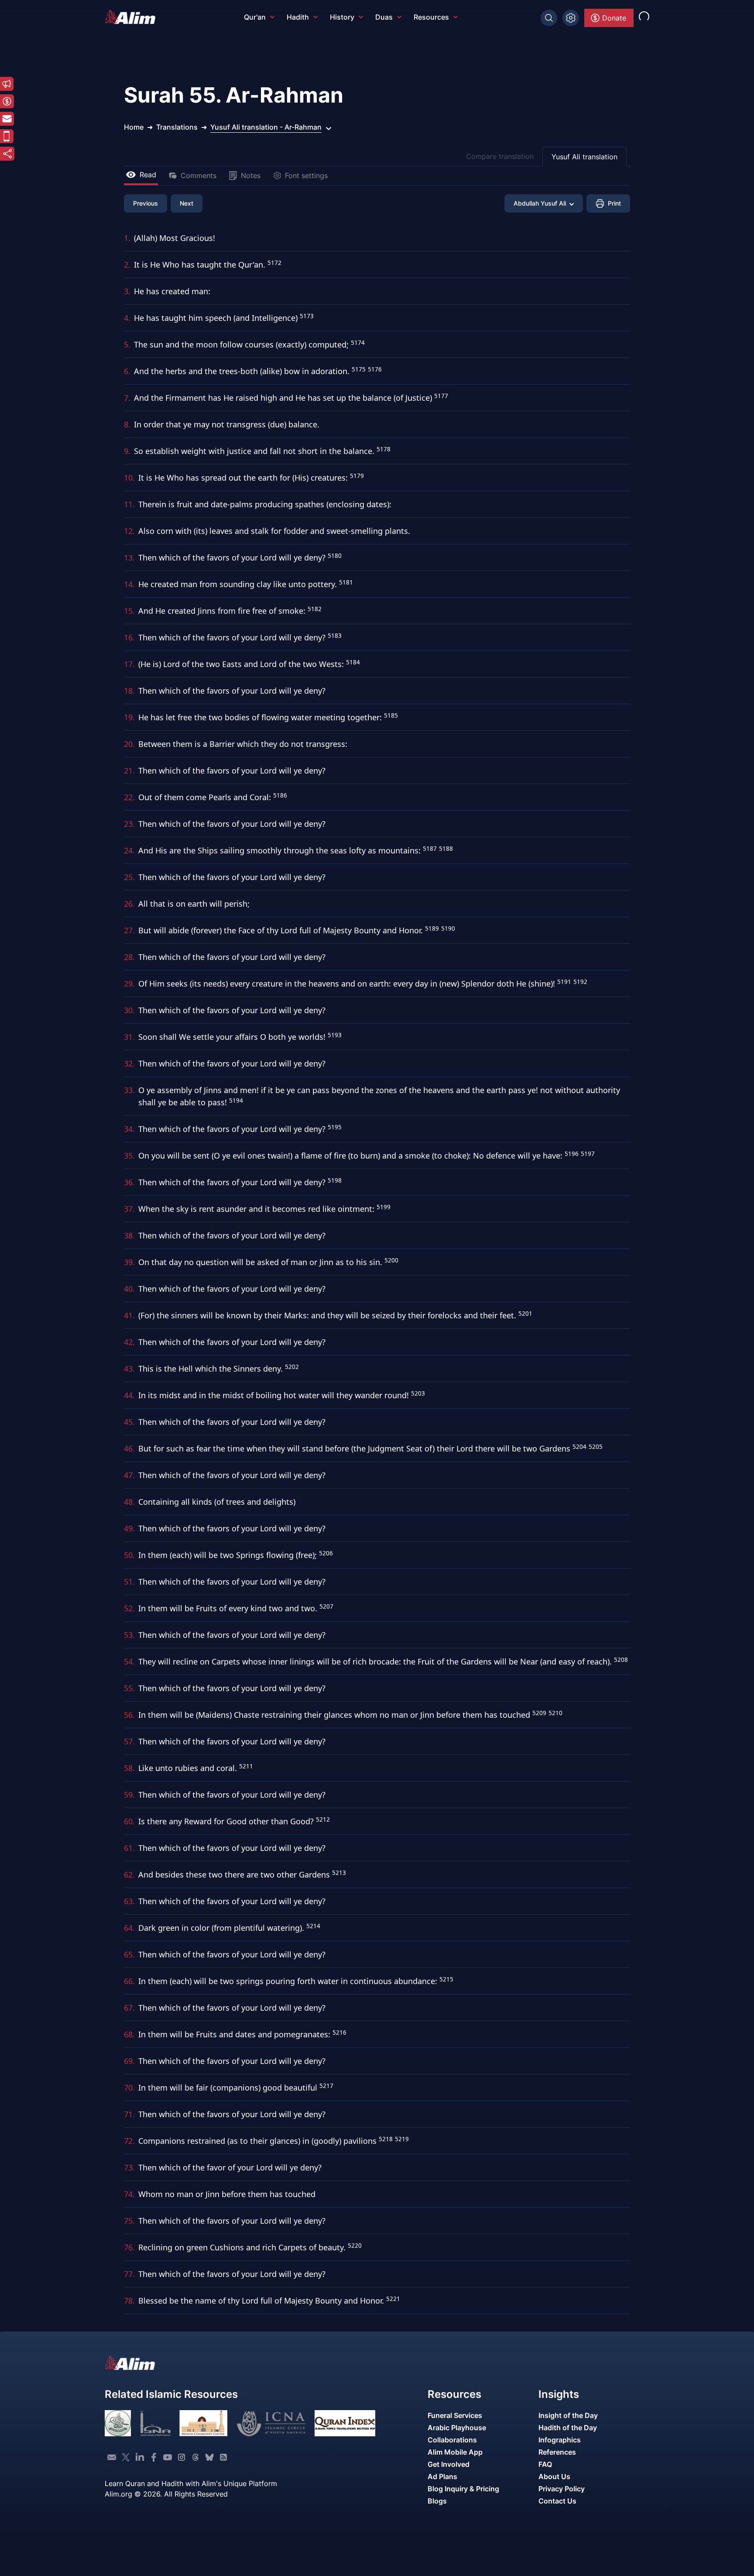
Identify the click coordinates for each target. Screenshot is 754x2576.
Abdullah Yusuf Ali (540, 203)
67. (129, 2008)
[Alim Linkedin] (140, 2457)
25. (129, 877)
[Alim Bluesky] (209, 2457)
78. (129, 2301)
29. (129, 984)
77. (129, 2274)
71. (129, 2114)
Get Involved (449, 2464)
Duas (384, 17)
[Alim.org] (133, 17)
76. (129, 2247)
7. (127, 398)
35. (129, 1156)
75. (129, 2221)
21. (129, 770)
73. (129, 2167)
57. (129, 1741)
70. (129, 2088)
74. (129, 2194)
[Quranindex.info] (345, 2423)
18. (129, 691)
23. (129, 824)
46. (129, 1448)
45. (129, 1422)
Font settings (306, 175)
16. (129, 637)
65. (129, 1954)
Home (134, 127)
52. (129, 1608)
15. (129, 611)
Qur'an (255, 17)
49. (129, 1528)
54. (129, 1661)
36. (129, 1182)
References (557, 2452)
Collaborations (452, 2440)
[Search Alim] (549, 18)
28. (129, 957)
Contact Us (557, 2501)
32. (129, 1063)
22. (129, 797)
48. (129, 1502)
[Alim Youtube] (168, 2457)
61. (129, 1848)
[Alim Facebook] (154, 2457)
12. (129, 531)
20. (129, 744)
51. (129, 1582)
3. (127, 291)
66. (129, 1981)
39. (129, 1262)
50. (129, 1555)
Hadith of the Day (568, 2428)
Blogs (437, 2501)
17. (129, 664)
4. (127, 318)
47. (129, 1475)
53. (129, 1635)
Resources (431, 17)
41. (129, 1315)
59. (129, 1795)
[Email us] (112, 2457)
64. (129, 1928)
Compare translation (500, 156)
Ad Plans (442, 2476)
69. (129, 2061)
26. (129, 904)
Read (148, 175)
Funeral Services (455, 2415)
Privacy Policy (562, 2489)
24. (129, 850)
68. (129, 2034)
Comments (199, 175)
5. (127, 344)
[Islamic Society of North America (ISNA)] (155, 2423)
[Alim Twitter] (126, 2457)
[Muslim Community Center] (203, 2423)
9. (127, 451)
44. (129, 1395)
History (342, 17)
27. (129, 930)
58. (129, 1768)
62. (129, 1874)
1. (127, 238)
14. (129, 584)
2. (127, 265)
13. (129, 557)
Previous (146, 203)
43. (129, 1369)
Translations (177, 127)
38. (129, 1235)
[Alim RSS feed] (223, 2457)
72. (129, 2141)
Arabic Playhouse (457, 2428)
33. (129, 1090)
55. (129, 1688)
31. (129, 1037)
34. (129, 1129)
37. (129, 1209)
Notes (251, 175)
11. (129, 504)
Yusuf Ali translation (584, 157)
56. (129, 1715)
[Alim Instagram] (182, 2457)
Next (187, 203)
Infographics (560, 2440)
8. (127, 424)
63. (129, 1901)
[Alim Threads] (195, 2457)
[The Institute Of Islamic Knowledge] (118, 2423)
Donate (614, 18)
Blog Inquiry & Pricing (463, 2489)
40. (129, 1289)
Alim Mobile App (455, 2452)
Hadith (298, 17)
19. (129, 717)
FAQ (545, 2464)
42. (129, 1342)
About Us (554, 2476)
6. (127, 371)
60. (129, 1821)
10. (129, 478)
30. (129, 1010)
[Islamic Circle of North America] (271, 2423)
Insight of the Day (568, 2415)
